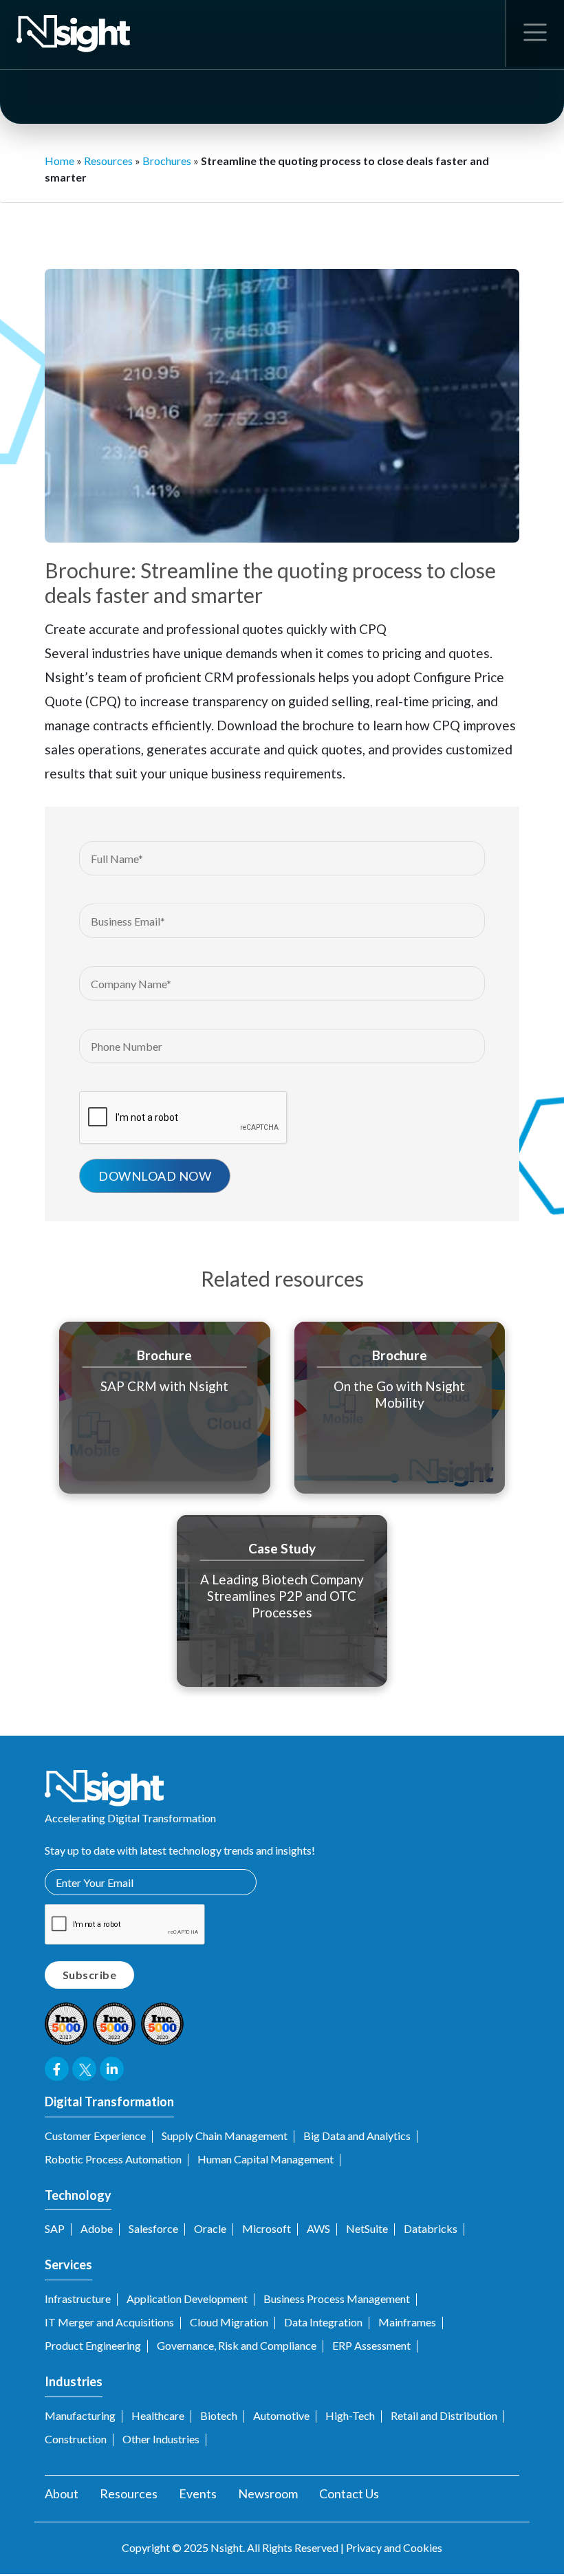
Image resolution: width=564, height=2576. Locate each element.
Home (59, 161)
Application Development (187, 2299)
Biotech (219, 2415)
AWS (318, 2228)
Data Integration (323, 2322)
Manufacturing (80, 2415)
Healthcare (158, 2415)
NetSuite (367, 2228)
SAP (55, 2228)
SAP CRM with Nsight (164, 1386)
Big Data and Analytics (357, 2136)
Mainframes (407, 2322)
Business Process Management (337, 2299)
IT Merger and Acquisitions (109, 2322)
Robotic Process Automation (113, 2159)
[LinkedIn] (474, 233)
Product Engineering (93, 2345)
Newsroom (268, 2493)
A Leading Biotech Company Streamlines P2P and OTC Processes (282, 1596)
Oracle (210, 2228)
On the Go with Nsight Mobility (399, 1394)
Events (198, 2493)
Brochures (167, 161)
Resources (108, 161)
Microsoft (267, 2228)
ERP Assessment (371, 2345)
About (62, 2493)
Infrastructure (78, 2299)
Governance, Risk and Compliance (237, 2345)
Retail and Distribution (444, 2415)
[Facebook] (414, 233)
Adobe (97, 2228)
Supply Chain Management (225, 2136)
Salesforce (153, 2228)
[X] (444, 233)
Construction (76, 2439)
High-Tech (350, 2415)
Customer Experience (95, 2136)
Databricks (431, 2228)
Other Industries (161, 2439)
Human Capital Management (265, 2159)
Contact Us (349, 2493)
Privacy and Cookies (394, 2547)
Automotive (281, 2415)
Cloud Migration (229, 2322)
